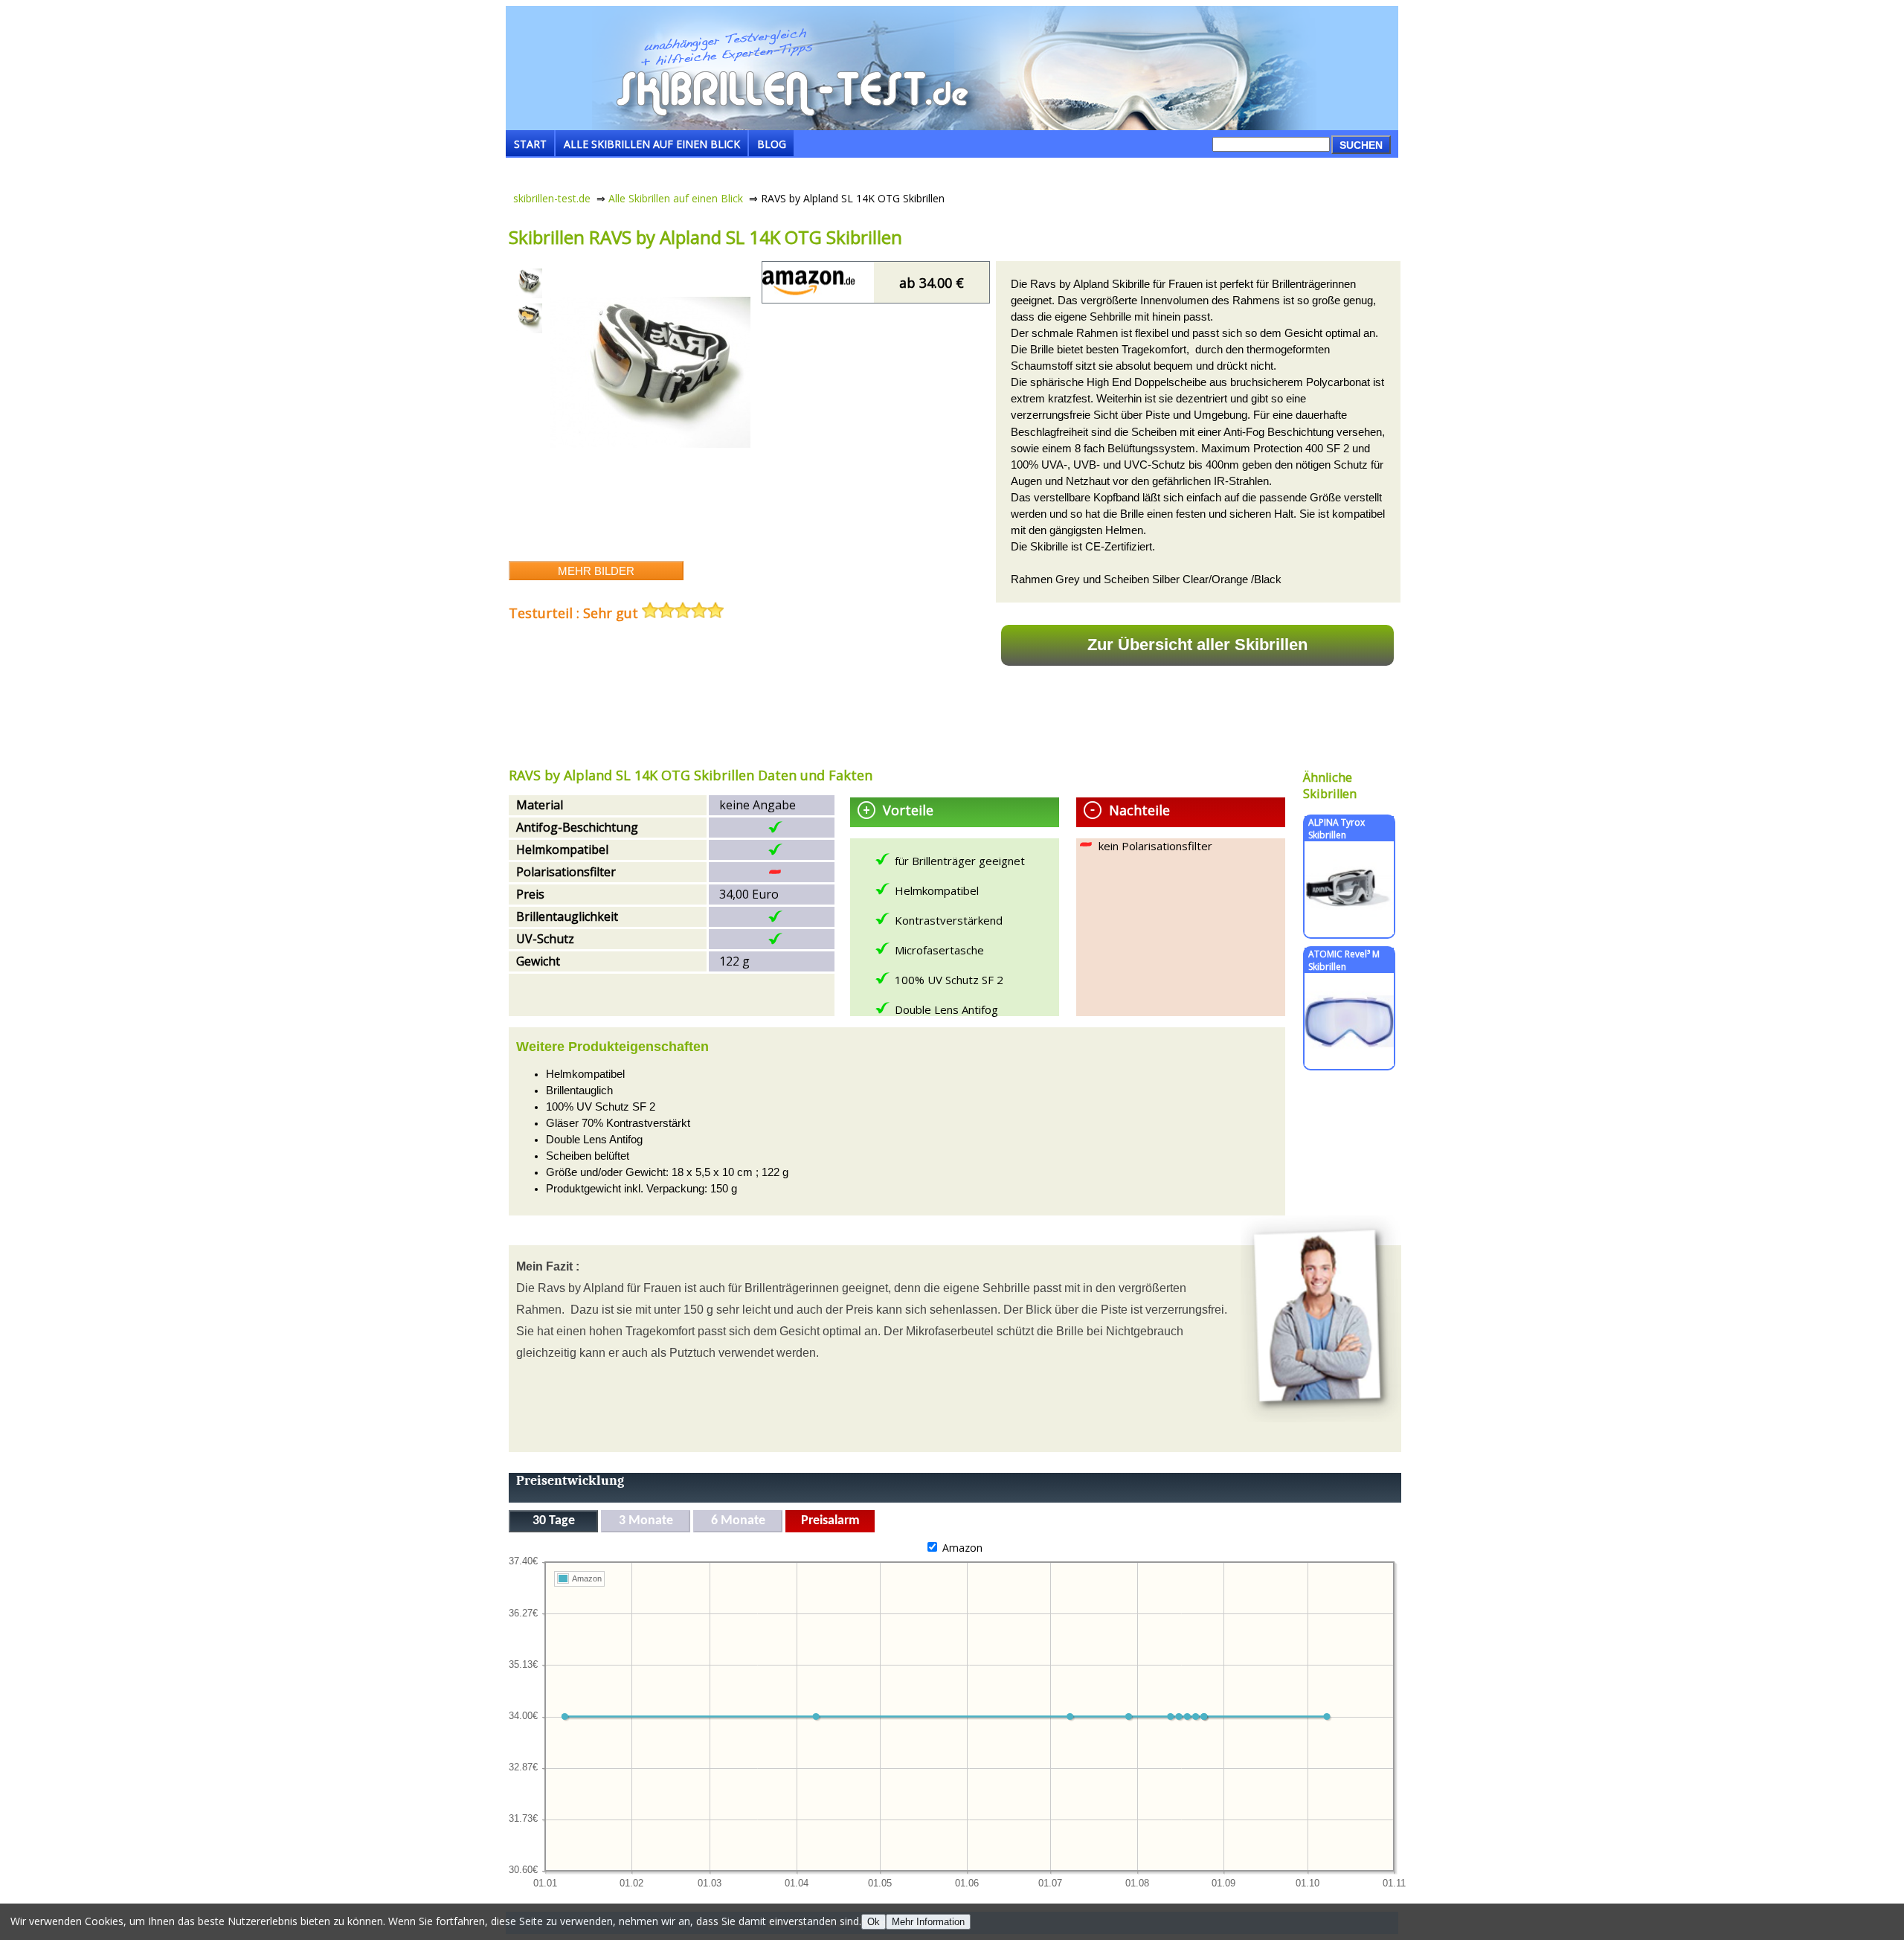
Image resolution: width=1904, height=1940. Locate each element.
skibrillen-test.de (552, 198)
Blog (772, 144)
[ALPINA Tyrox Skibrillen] (1349, 930)
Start (530, 144)
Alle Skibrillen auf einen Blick (652, 144)
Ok (874, 1922)
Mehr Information (928, 1922)
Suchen (1361, 145)
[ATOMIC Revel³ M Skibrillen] (1349, 1062)
